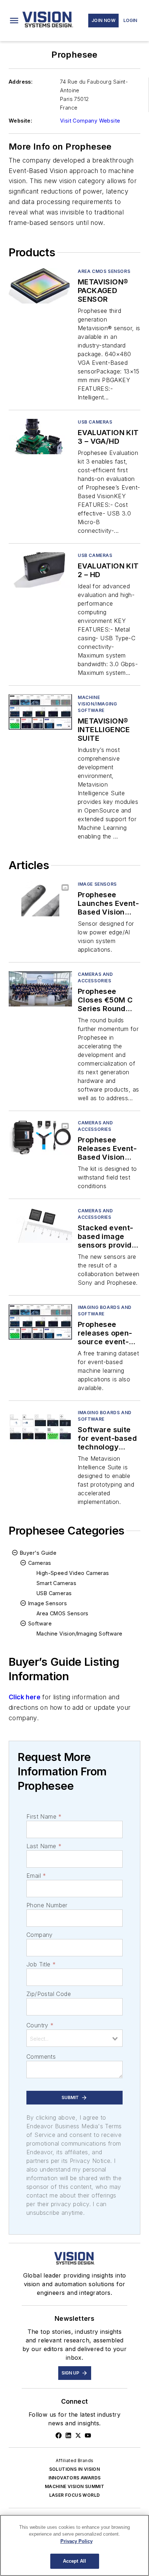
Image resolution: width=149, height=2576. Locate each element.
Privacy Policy (76, 2541)
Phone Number (47, 1905)
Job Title (41, 1964)
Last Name (44, 1846)
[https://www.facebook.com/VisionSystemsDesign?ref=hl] (59, 2435)
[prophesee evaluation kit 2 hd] (40, 570)
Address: (21, 82)
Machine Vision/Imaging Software (97, 704)
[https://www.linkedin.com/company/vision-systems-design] (68, 2435)
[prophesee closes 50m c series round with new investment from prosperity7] (40, 989)
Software (40, 1623)
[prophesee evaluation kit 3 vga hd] (40, 436)
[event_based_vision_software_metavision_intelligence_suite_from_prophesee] (40, 1427)
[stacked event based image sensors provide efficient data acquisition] (40, 1225)
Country (40, 2025)
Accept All (74, 2561)
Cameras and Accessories (95, 977)
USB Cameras (95, 422)
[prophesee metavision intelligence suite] (40, 712)
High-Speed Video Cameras (73, 1573)
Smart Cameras (56, 1583)
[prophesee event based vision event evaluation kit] (40, 1137)
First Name (44, 1816)
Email (36, 1876)
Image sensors (97, 884)
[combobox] (74, 2038)
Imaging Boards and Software (105, 1311)
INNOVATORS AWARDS (75, 2478)
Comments (41, 2057)
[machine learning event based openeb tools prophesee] (40, 1322)
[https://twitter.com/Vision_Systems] (78, 2435)
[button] (14, 21)
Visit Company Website (90, 121)
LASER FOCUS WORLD (75, 2495)
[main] (74, 2545)
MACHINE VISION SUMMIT (74, 2486)
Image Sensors (48, 1603)
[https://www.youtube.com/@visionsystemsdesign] (88, 2435)
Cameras (40, 1563)
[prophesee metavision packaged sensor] (40, 286)
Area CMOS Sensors (104, 271)
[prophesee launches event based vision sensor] (40, 898)
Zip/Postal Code (49, 1994)
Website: (20, 121)
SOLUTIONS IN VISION (75, 2469)
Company (40, 1935)
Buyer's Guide (38, 1553)
